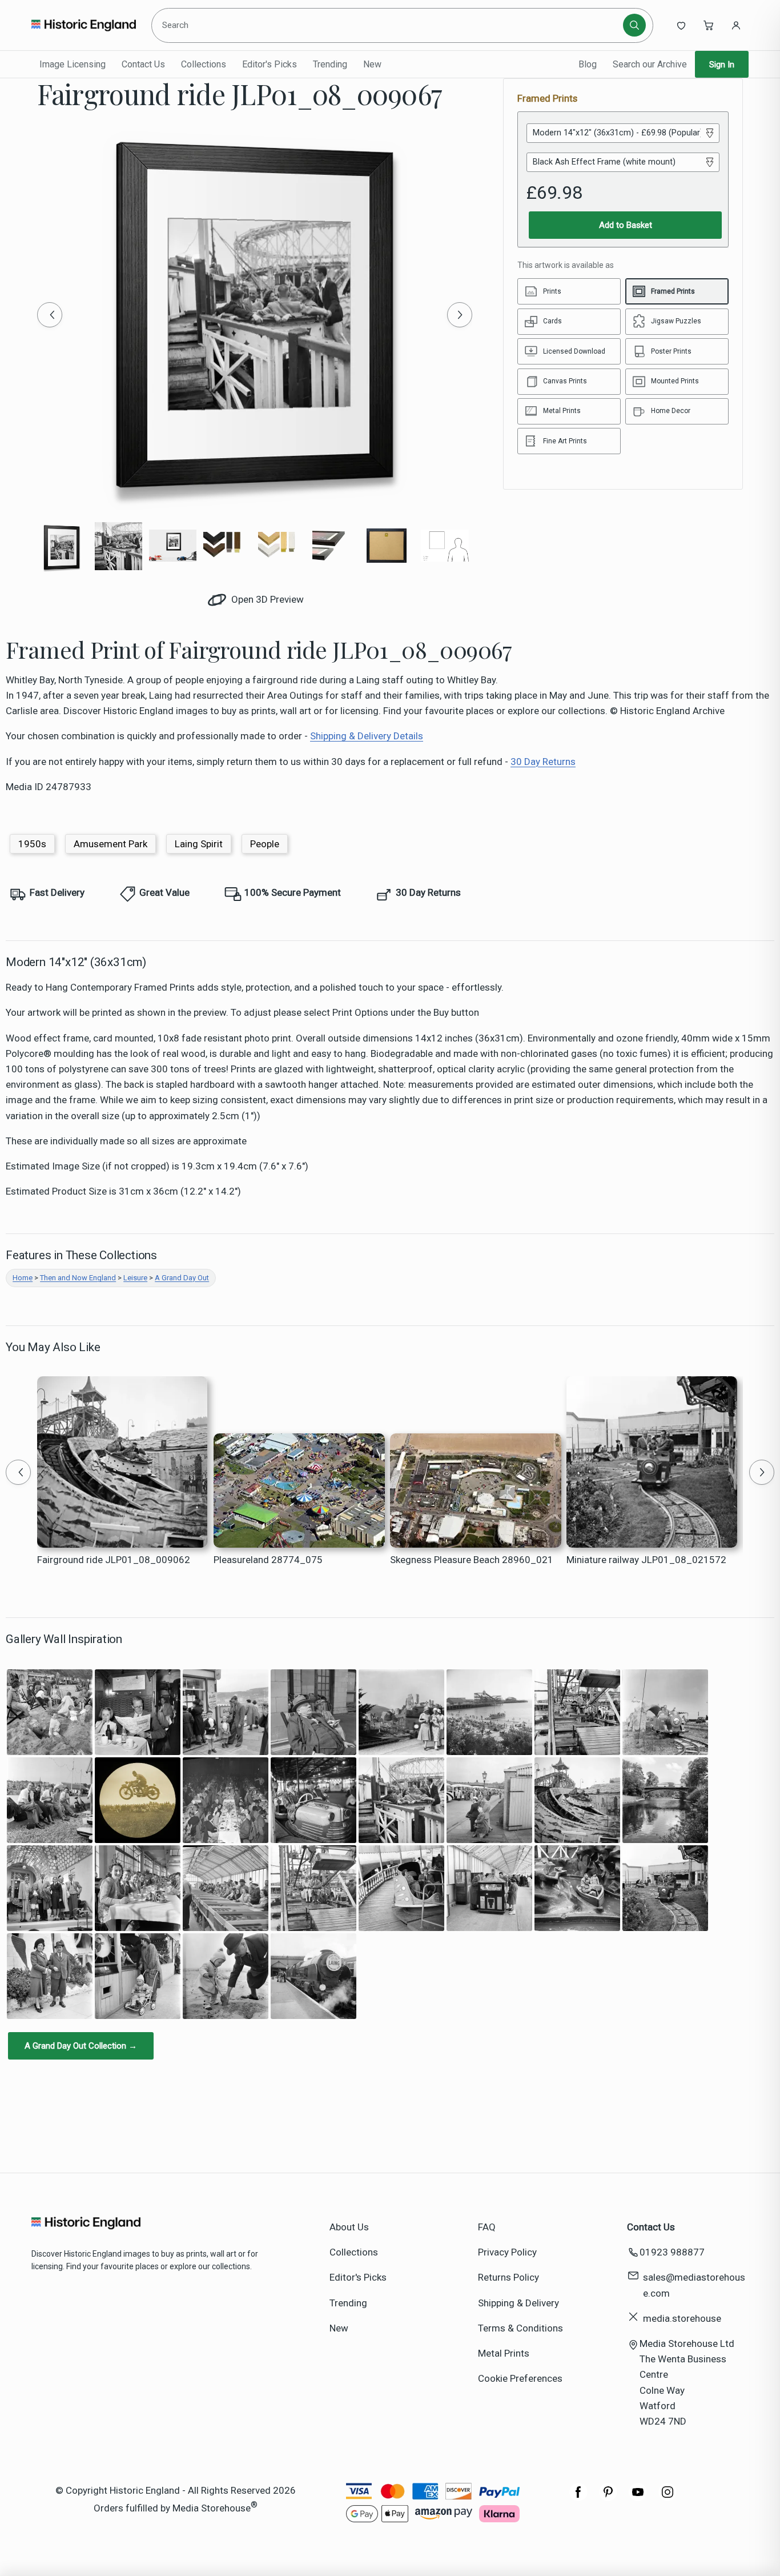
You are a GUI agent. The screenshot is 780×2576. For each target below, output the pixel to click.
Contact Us (143, 64)
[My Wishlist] (681, 25)
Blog (588, 64)
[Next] (460, 315)
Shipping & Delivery (518, 2303)
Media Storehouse (212, 2508)
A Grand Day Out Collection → (81, 2046)
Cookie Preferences (520, 2378)
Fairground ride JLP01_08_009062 (114, 1560)
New (372, 64)
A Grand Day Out (182, 1278)
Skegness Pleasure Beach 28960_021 (472, 1560)
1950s (32, 844)
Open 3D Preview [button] (266, 599)
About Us (349, 2227)
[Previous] (50, 315)
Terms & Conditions (520, 2328)
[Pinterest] (608, 2498)
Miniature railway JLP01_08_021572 (646, 1560)
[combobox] (389, 25)
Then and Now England (78, 1278)
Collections (204, 64)
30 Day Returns (543, 762)
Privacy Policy (507, 2252)
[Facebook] (578, 2498)
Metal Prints (504, 2353)
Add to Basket (626, 225)
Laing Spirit (199, 844)
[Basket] (709, 25)
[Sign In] (736, 25)
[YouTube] (638, 2498)
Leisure (135, 1278)
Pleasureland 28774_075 (268, 1560)
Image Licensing (73, 64)
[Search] (634, 25)
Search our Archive (650, 64)
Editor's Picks (270, 64)
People (265, 844)
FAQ (487, 2227)
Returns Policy (508, 2277)
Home (23, 1278)
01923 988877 (672, 2252)
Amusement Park (110, 844)
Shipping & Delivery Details (367, 736)
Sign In (722, 65)
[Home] (84, 25)
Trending (330, 64)
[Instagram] (668, 2498)
